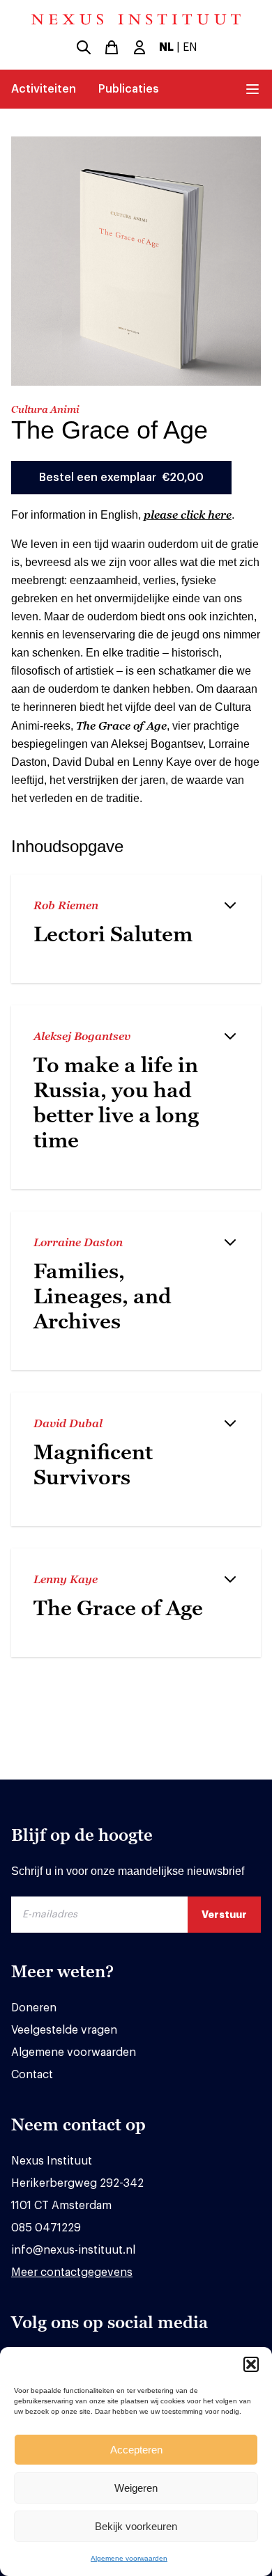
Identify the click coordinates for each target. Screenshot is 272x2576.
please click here (188, 515)
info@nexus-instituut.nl (73, 2250)
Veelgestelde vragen (64, 2030)
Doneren (34, 2008)
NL (166, 47)
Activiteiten (44, 89)
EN (190, 47)
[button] (251, 2364)
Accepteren (136, 2450)
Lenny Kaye (66, 1579)
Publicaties (129, 89)
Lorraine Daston (78, 1242)
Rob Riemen (66, 905)
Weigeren (136, 2488)
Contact (32, 2075)
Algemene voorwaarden (129, 2558)
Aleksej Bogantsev (82, 1036)
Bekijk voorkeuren (136, 2526)
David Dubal (68, 1423)
